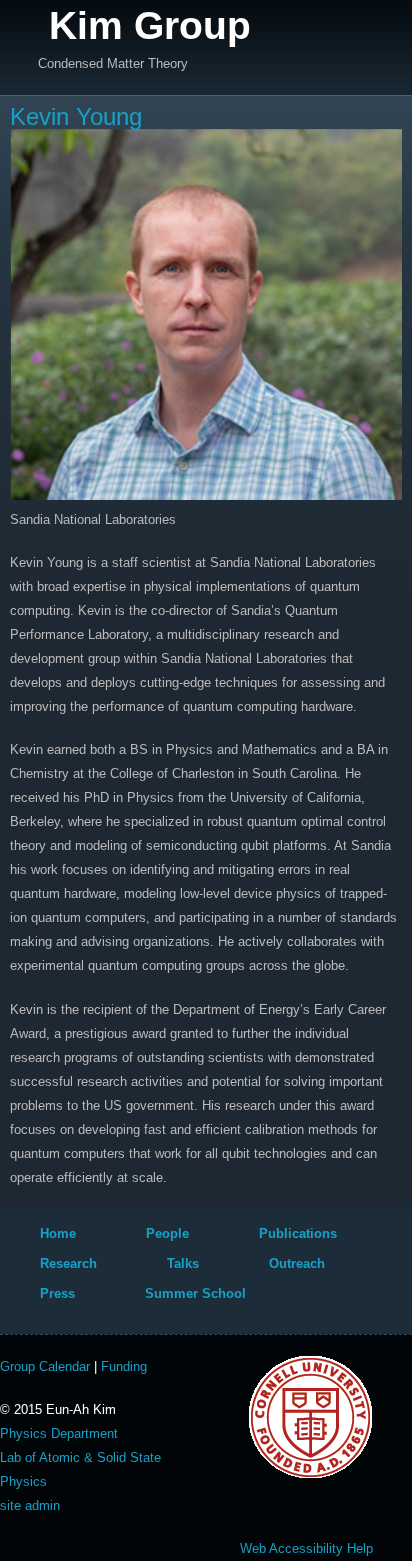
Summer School (195, 1293)
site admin (30, 1505)
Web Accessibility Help (306, 1548)
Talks (183, 1263)
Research (68, 1263)
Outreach (297, 1263)
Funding (124, 1366)
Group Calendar (45, 1366)
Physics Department (59, 1433)
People (167, 1233)
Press (57, 1293)
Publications (298, 1233)
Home (58, 1233)
